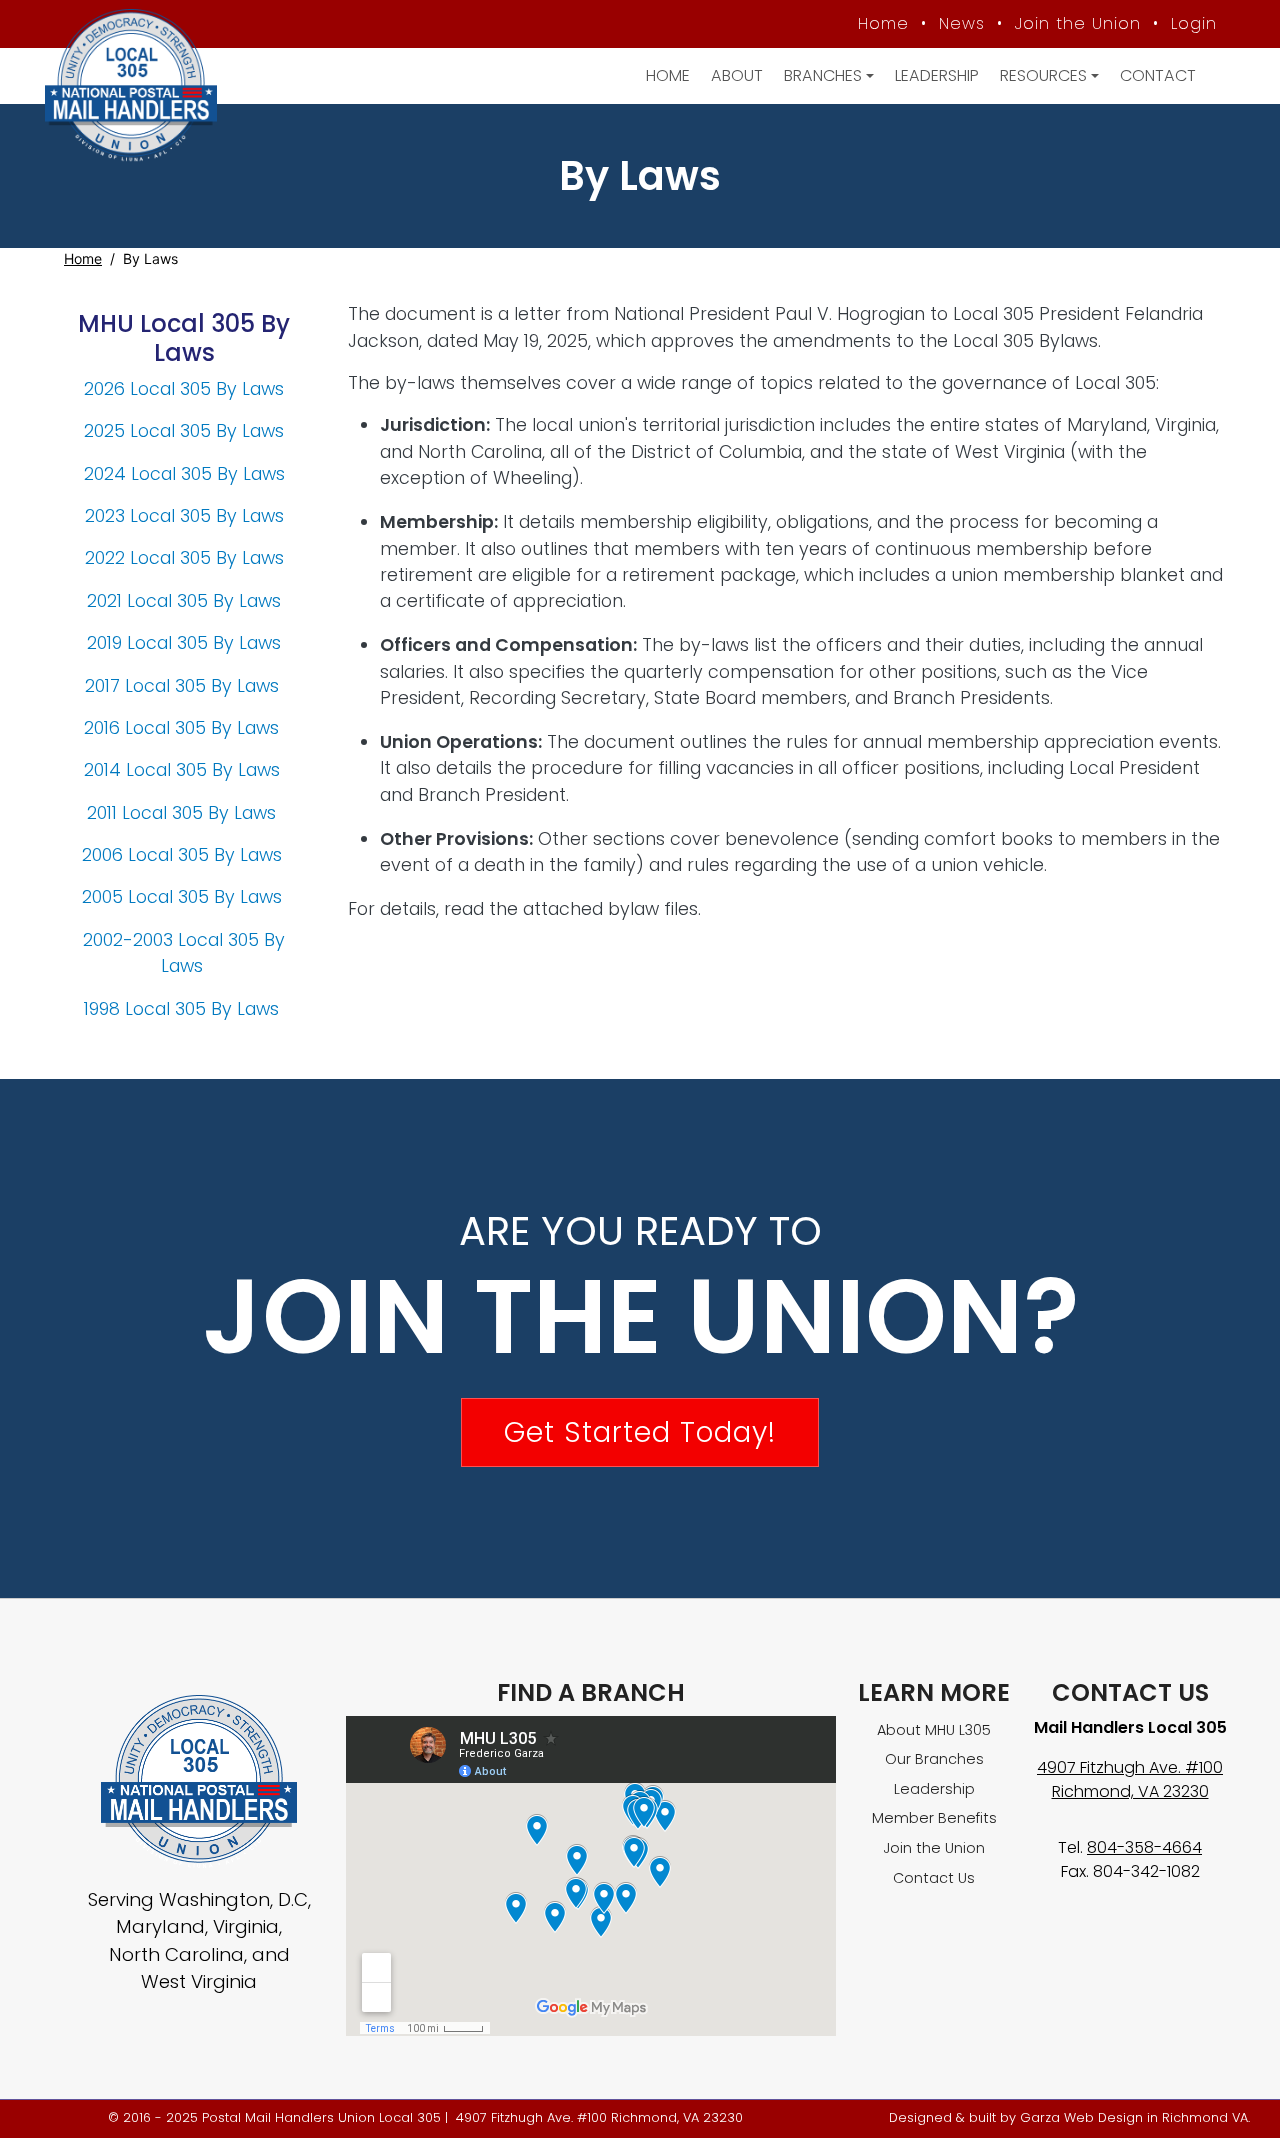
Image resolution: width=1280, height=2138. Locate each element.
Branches (823, 75)
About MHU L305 (934, 1730)
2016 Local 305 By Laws (184, 728)
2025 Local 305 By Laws (184, 431)
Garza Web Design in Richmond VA (1134, 2117)
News (962, 23)
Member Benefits (934, 1818)
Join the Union (1078, 23)
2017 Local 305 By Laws (184, 686)
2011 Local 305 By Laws (184, 813)
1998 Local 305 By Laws (184, 1009)
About (737, 75)
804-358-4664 (1144, 1847)
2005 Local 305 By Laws (184, 897)
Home (883, 23)
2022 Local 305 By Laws (184, 558)
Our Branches (934, 1759)
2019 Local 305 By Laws (184, 643)
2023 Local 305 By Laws (184, 516)
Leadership (937, 75)
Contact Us (934, 1878)
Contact (1158, 75)
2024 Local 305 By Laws (184, 474)
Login (1194, 23)
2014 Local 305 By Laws (182, 770)
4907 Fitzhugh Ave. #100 (1130, 1767)
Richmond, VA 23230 (1130, 1791)
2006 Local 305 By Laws (184, 855)
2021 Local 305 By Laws (184, 601)
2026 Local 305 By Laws (184, 389)
